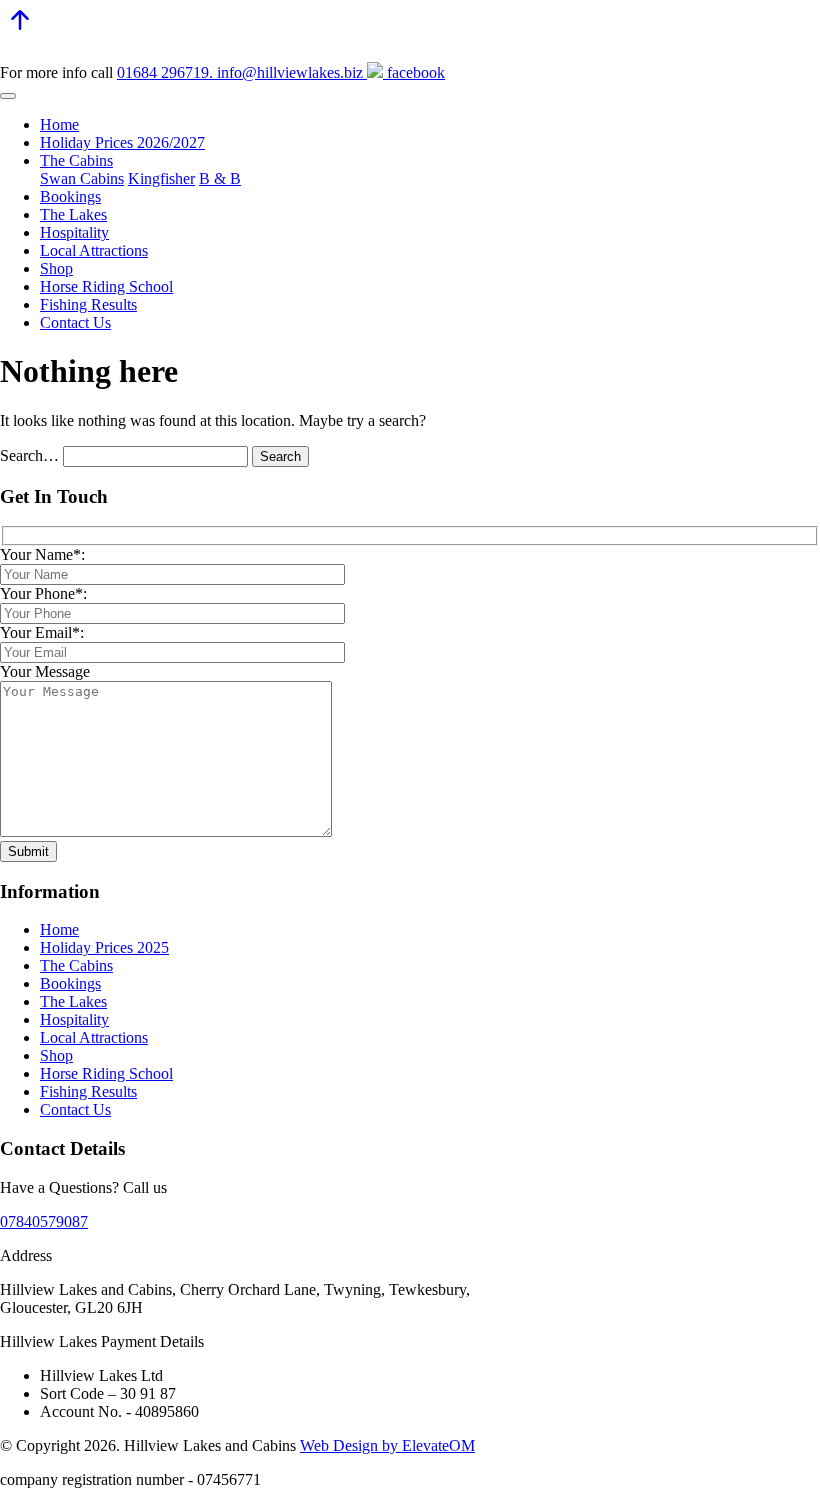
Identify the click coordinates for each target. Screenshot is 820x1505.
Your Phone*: (43, 593)
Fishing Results (88, 304)
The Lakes (73, 214)
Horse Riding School (106, 286)
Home (59, 124)
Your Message (45, 671)
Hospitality (74, 232)
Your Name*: (42, 554)
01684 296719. (165, 72)
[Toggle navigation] (8, 96)
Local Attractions (94, 250)
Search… (29, 455)
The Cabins (76, 160)
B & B (220, 178)
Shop (56, 268)
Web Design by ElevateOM (387, 1445)
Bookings (70, 196)
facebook (414, 72)
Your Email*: (42, 632)
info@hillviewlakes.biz (288, 72)
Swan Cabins (82, 178)
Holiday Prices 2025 (104, 947)
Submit (28, 851)
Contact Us (75, 322)
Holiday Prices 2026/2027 (122, 142)
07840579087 (44, 1221)
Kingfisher (161, 178)
